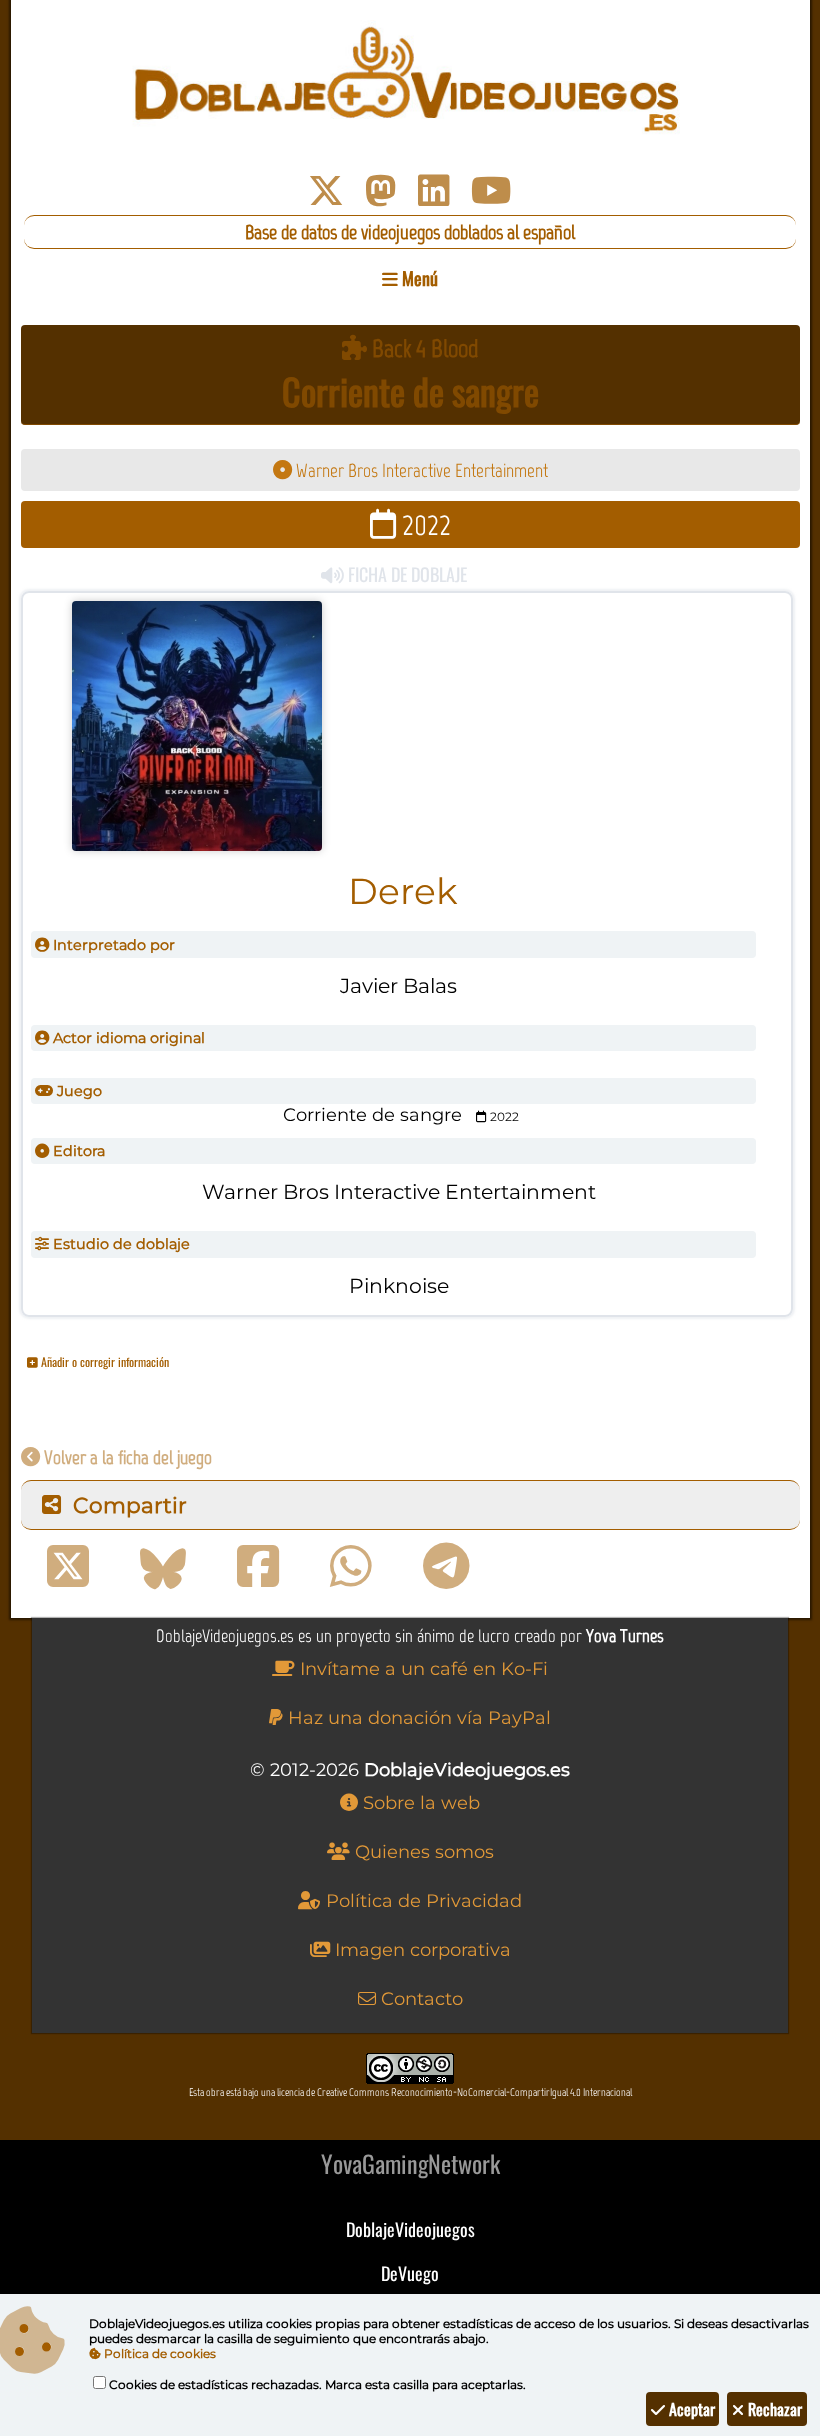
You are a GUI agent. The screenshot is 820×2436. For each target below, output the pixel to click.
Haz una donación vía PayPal (417, 1718)
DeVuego (410, 2273)
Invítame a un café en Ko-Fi (421, 1669)
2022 (423, 524)
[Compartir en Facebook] (258, 1567)
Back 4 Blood (422, 348)
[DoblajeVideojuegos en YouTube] (491, 191)
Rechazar (773, 2409)
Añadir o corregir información (103, 1361)
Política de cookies (158, 2353)
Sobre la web (419, 1803)
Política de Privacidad (421, 1901)
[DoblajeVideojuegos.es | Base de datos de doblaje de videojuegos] (410, 80)
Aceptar (690, 2409)
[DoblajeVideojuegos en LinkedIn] (434, 191)
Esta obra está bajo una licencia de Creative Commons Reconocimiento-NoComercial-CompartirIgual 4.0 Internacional (410, 2092)
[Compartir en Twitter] (68, 1567)
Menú (418, 278)
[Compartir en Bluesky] (163, 1567)
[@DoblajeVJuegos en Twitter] (326, 191)
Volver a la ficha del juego (126, 1457)
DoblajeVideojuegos (410, 2229)
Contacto (419, 1999)
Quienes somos (422, 1852)
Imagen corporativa (420, 1950)
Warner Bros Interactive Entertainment (420, 470)
